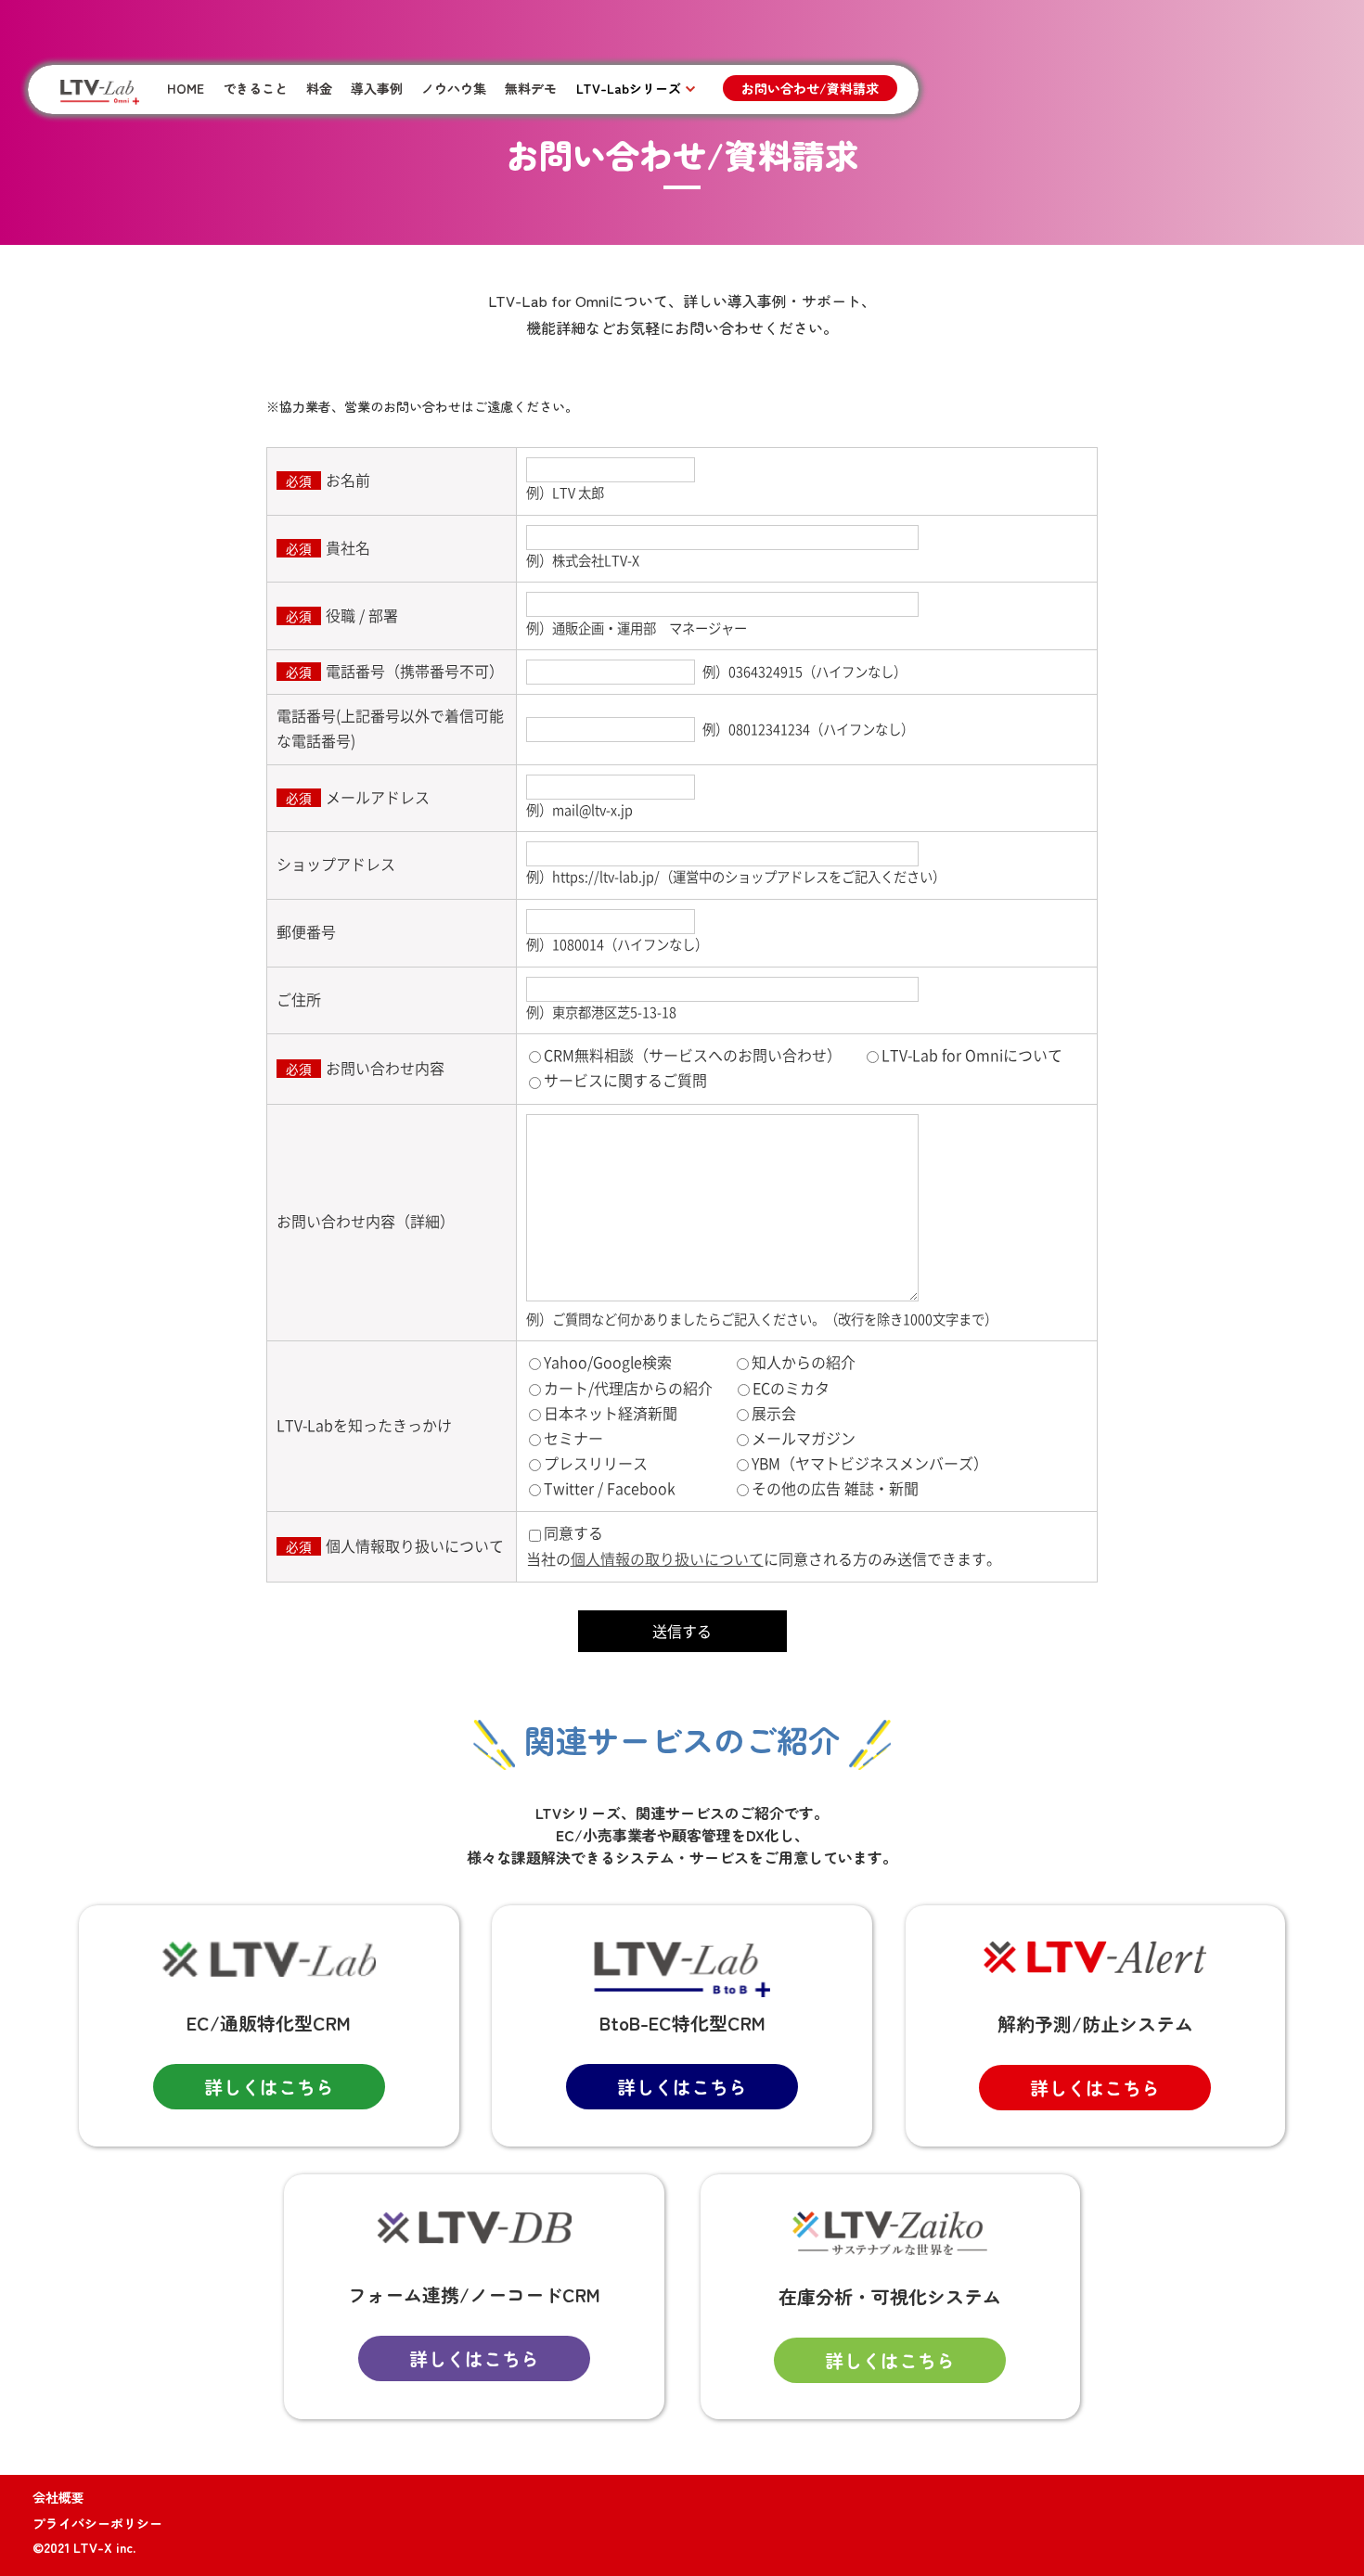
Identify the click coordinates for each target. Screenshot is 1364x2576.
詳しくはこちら (269, 2087)
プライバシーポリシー (97, 2523)
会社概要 (58, 2497)
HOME (186, 88)
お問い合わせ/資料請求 (810, 88)
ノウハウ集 (454, 88)
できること (255, 88)
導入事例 (377, 88)
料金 (319, 88)
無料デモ (531, 88)
